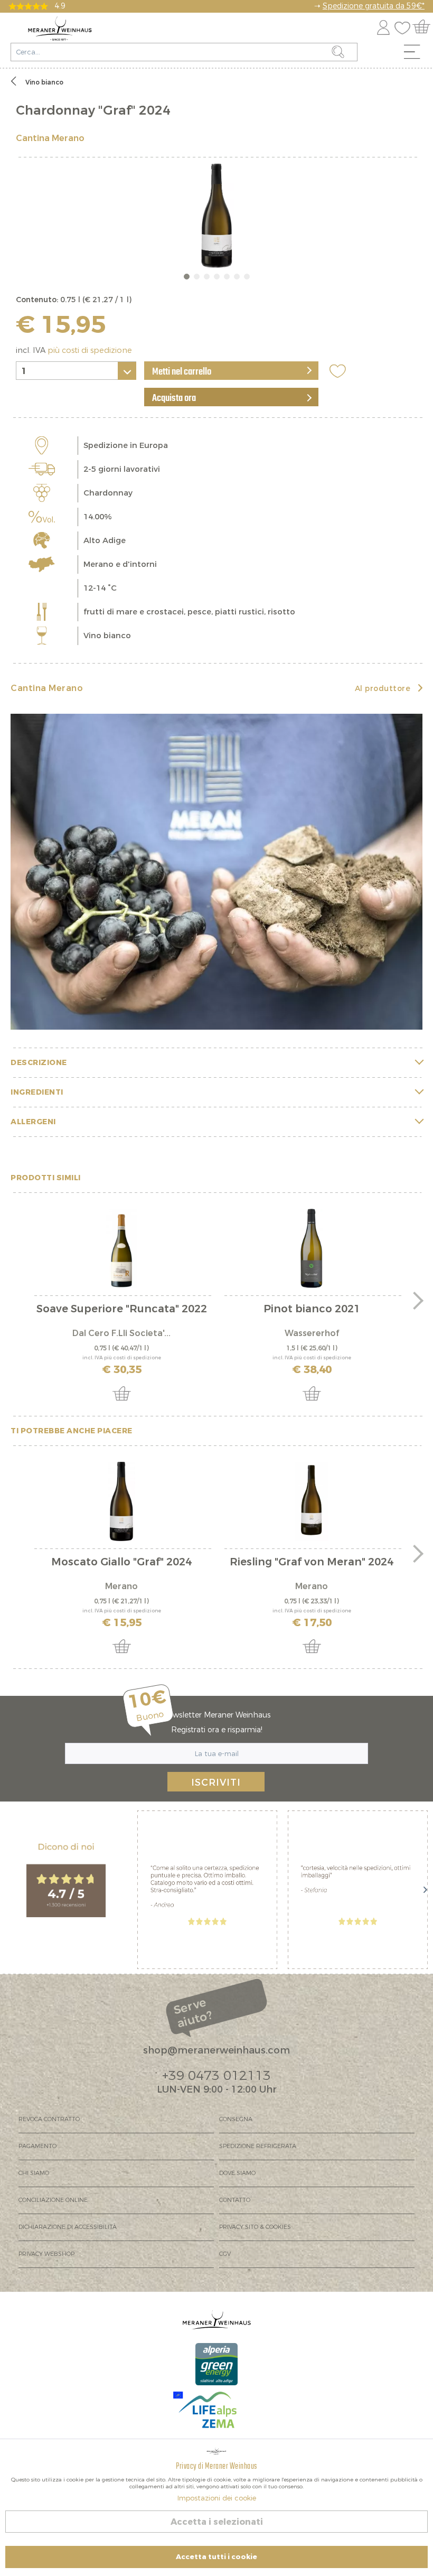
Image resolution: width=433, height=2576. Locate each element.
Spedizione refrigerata (258, 2146)
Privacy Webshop (46, 2254)
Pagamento (37, 2146)
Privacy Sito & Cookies (255, 2227)
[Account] (383, 26)
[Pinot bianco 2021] (312, 1248)
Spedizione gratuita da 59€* (374, 6)
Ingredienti (37, 1092)
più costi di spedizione (90, 351)
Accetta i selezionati (217, 2522)
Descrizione (39, 1063)
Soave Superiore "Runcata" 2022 (122, 1310)
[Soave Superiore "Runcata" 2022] (121, 1248)
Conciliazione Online (53, 2200)
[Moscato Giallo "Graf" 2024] (121, 1501)
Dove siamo (237, 2173)
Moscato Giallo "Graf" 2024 (121, 1563)
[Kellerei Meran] (216, 872)
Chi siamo (34, 2173)
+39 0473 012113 (216, 2076)
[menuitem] (416, 54)
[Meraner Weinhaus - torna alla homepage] (60, 29)
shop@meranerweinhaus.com (216, 2050)
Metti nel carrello (182, 372)
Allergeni (33, 1122)
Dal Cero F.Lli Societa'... (121, 1333)
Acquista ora (174, 398)
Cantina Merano (50, 138)
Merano (121, 1586)
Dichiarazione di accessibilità (68, 2227)
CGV (225, 2254)
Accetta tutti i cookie (216, 2557)
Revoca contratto (49, 2119)
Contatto (235, 2200)
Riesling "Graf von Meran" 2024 (312, 1563)
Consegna (236, 2119)
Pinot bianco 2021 (312, 1310)
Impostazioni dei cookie (217, 2498)
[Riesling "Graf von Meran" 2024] (312, 1501)
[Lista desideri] (405, 26)
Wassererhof (312, 1333)
